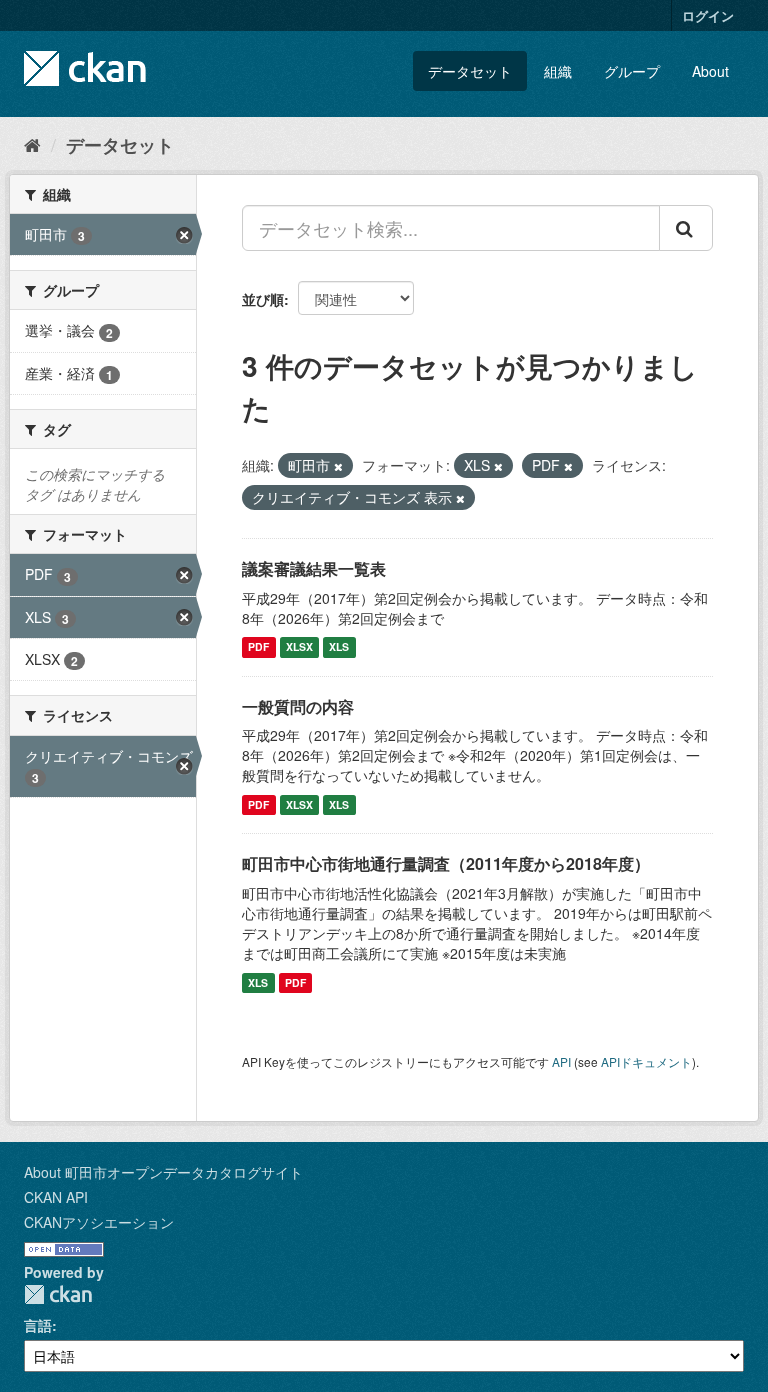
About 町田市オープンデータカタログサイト (163, 1172)
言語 (38, 1325)
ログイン (708, 15)
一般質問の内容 (298, 706)
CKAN (58, 1294)
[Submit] (686, 228)
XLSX (299, 647)
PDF (258, 647)
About (710, 71)
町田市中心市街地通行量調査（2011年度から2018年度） (446, 863)
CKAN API (56, 1197)
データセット (470, 71)
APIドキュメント (646, 1061)
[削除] (338, 466)
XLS (339, 647)
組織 (558, 71)
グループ (632, 71)
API (561, 1061)
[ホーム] (32, 144)
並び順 (263, 299)
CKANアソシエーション (99, 1222)
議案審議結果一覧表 (314, 568)
